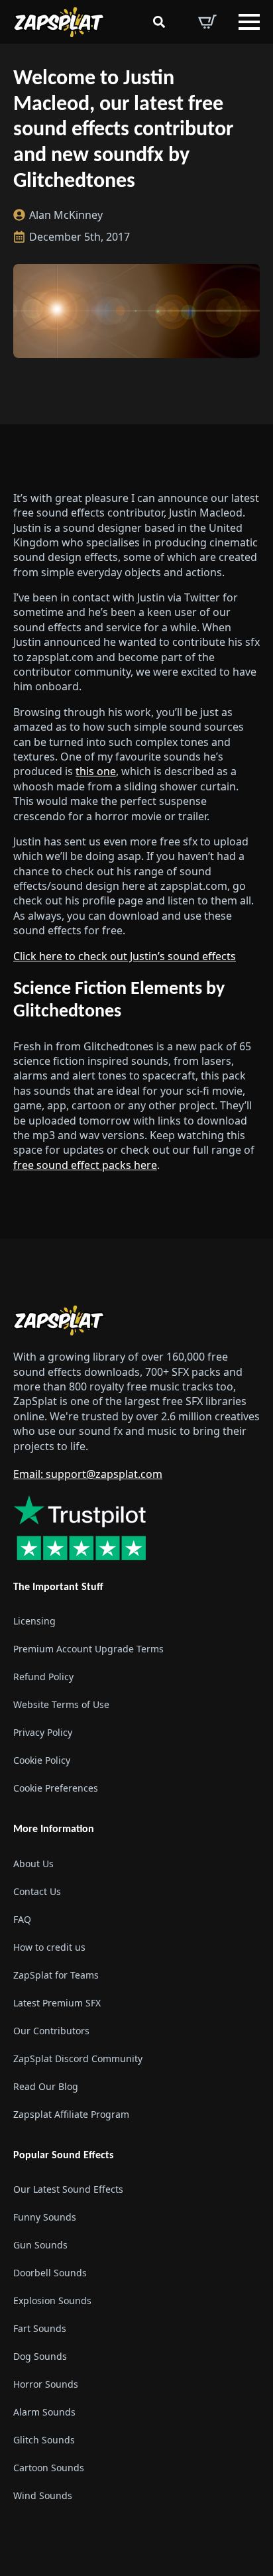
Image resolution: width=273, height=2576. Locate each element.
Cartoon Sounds (49, 2468)
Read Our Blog (46, 2086)
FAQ (22, 1919)
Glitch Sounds (44, 2440)
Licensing (34, 1621)
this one (96, 771)
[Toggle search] (159, 22)
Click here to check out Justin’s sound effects (125, 956)
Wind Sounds (43, 2495)
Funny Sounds (45, 2217)
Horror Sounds (46, 2384)
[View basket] (207, 22)
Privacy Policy (43, 1732)
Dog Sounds (40, 2356)
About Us (33, 1864)
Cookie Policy (42, 1760)
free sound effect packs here (85, 1165)
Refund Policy (43, 1677)
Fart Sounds (40, 2328)
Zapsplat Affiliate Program (71, 2114)
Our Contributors (51, 2031)
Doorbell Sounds (50, 2273)
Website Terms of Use (61, 1704)
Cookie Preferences (56, 1788)
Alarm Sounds (44, 2412)
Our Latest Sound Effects (68, 2189)
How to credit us (49, 1947)
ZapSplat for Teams (56, 1975)
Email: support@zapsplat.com (88, 1474)
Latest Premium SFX (57, 2003)
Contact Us (37, 1891)
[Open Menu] (249, 22)
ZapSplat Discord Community (78, 2058)
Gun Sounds (40, 2245)
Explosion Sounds (52, 2300)
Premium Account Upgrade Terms (88, 1649)
